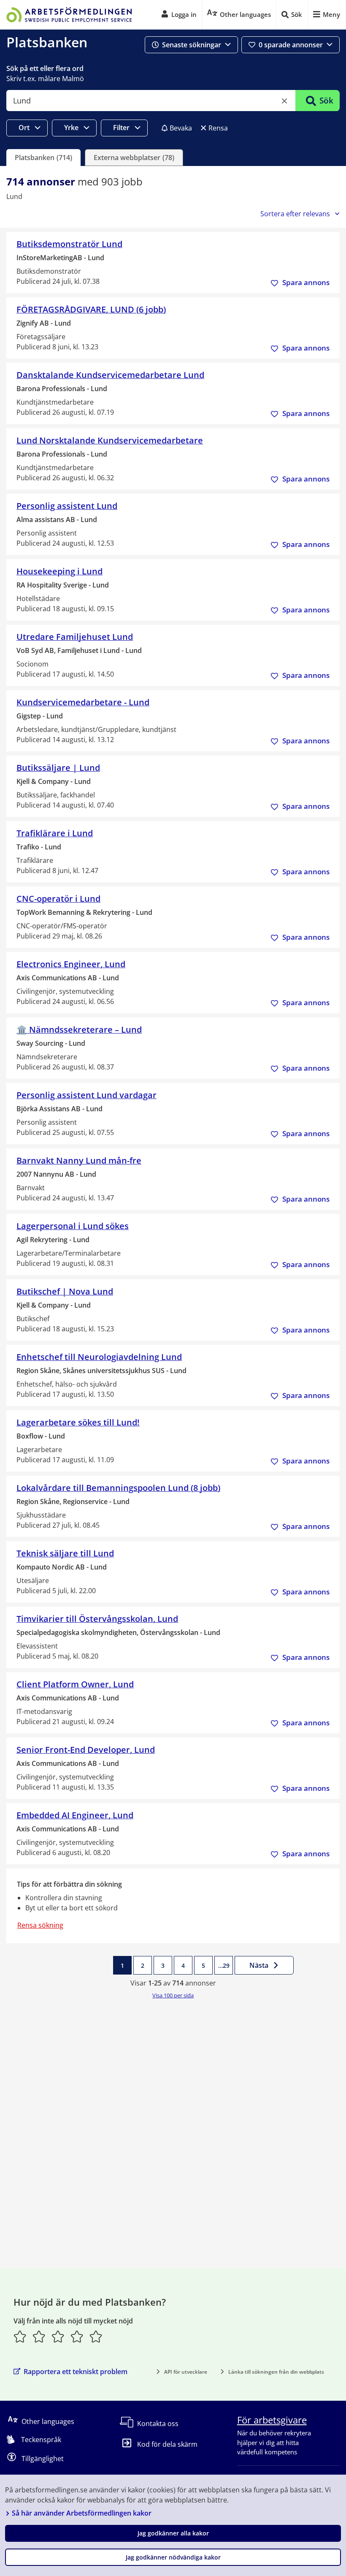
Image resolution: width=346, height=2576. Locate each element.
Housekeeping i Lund (59, 571)
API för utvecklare (186, 2372)
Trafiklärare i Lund (55, 833)
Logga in (184, 14)
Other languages (48, 2421)
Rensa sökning (40, 1925)
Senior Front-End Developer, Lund (86, 1750)
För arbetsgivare (272, 2420)
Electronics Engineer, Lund (71, 964)
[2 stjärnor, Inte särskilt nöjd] (39, 2337)
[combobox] (151, 101)
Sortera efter (295, 214)
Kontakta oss (158, 2424)
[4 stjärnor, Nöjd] (77, 2337)
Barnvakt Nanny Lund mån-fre (79, 1160)
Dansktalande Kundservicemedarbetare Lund (110, 375)
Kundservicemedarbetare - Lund (83, 702)
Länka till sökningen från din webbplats (276, 2372)
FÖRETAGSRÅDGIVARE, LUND (91, 309)
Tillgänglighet (43, 2459)
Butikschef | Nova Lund (65, 1291)
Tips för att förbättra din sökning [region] (69, 1884)
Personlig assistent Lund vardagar (86, 1095)
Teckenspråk (41, 2440)
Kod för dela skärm (167, 2444)
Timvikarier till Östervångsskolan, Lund (97, 1619)
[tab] (43, 158)
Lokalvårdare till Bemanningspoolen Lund (118, 1488)
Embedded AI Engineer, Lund (75, 1815)
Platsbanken (47, 42)
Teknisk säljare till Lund (65, 1553)
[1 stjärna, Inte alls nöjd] (20, 2337)
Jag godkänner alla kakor (173, 2533)
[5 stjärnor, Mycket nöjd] (96, 2337)
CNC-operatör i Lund (58, 899)
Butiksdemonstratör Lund (69, 244)
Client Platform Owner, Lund (75, 1684)
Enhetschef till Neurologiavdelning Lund (99, 1357)
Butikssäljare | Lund (58, 768)
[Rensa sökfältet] (284, 101)
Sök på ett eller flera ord (45, 68)
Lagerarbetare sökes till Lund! (78, 1422)
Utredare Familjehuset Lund (75, 637)
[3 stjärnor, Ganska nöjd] (58, 2337)
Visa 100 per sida (173, 1995)
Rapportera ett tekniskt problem (76, 2372)
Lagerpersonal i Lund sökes (73, 1226)
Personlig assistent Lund (67, 506)
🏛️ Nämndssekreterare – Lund (79, 1030)
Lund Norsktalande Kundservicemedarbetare (110, 440)
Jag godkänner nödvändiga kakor (173, 2557)
